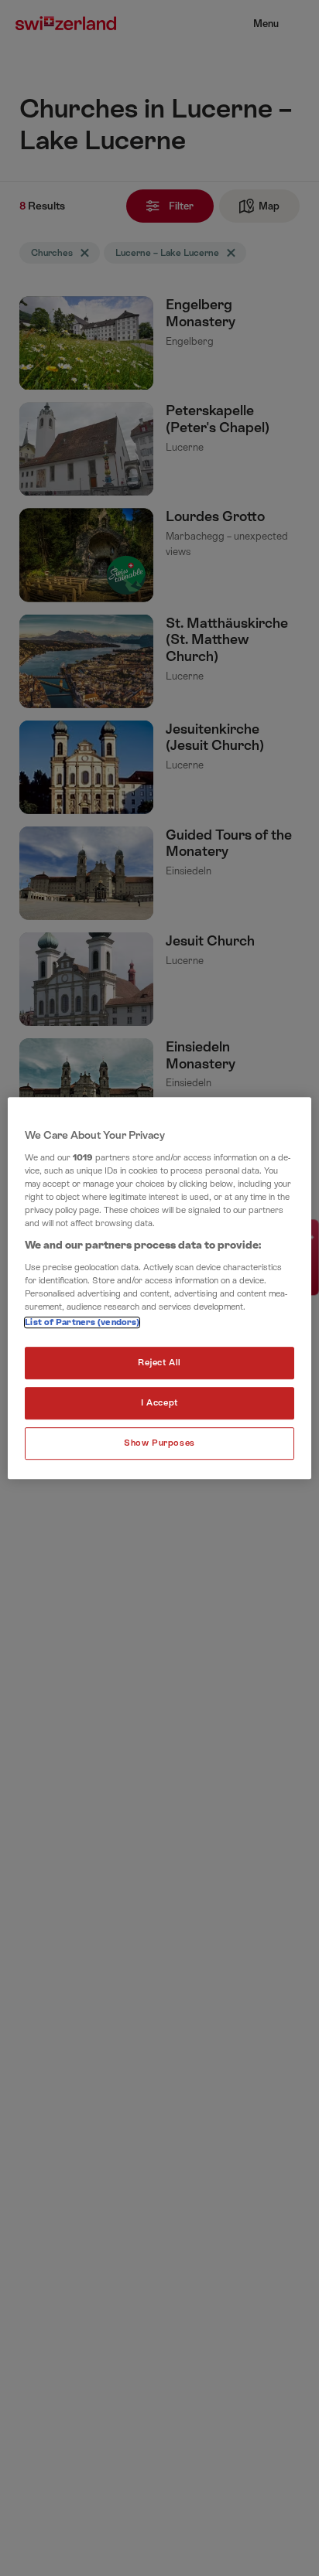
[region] (159, 1288)
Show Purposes (159, 1443)
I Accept (159, 1403)
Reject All (159, 1363)
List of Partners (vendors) (82, 1322)
